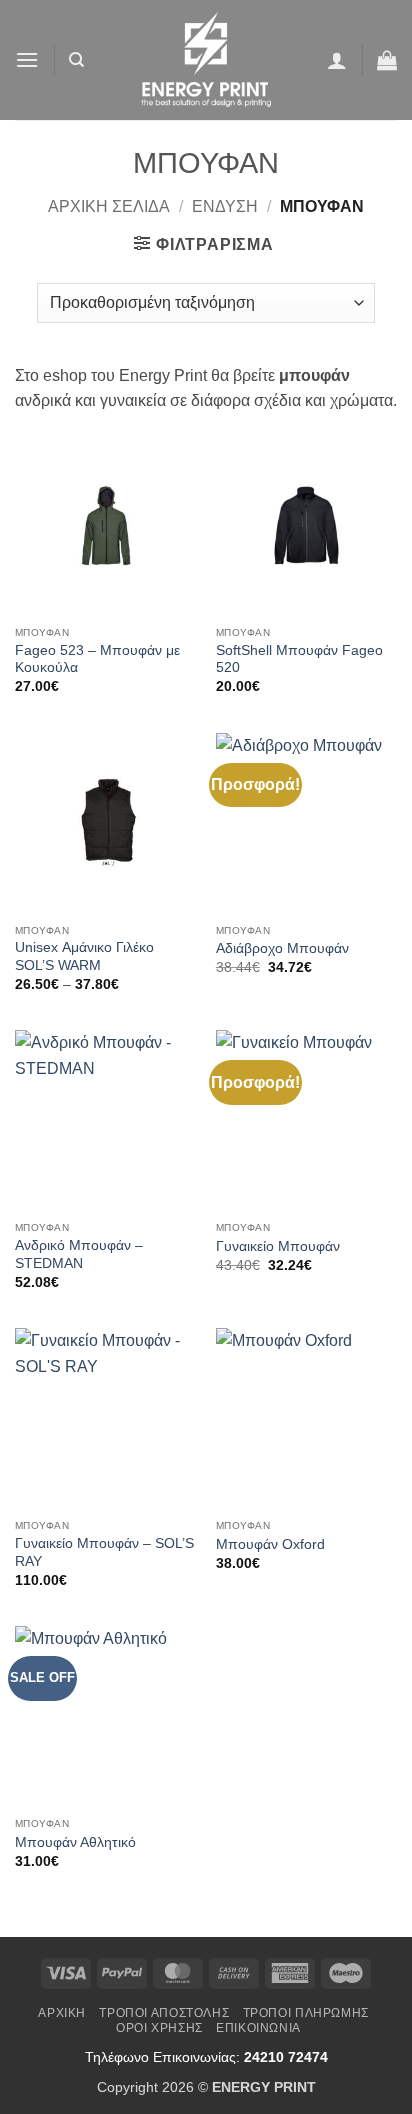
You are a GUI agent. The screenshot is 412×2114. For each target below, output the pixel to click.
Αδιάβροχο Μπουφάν (282, 948)
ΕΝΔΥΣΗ (225, 206)
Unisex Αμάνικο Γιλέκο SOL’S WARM (84, 956)
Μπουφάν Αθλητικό (75, 1842)
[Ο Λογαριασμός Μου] (337, 60)
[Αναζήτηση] (76, 60)
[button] (27, 59)
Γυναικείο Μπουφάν (278, 1246)
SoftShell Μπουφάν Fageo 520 (299, 659)
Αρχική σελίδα (109, 206)
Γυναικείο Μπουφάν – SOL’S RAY (104, 1552)
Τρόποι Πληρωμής (306, 2013)
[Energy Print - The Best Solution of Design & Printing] (206, 60)
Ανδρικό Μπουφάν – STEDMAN (79, 1254)
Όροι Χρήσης (159, 2028)
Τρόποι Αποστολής (164, 2013)
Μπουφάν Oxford (270, 1544)
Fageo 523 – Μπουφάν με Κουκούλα (97, 659)
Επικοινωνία (258, 2028)
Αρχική (62, 2013)
